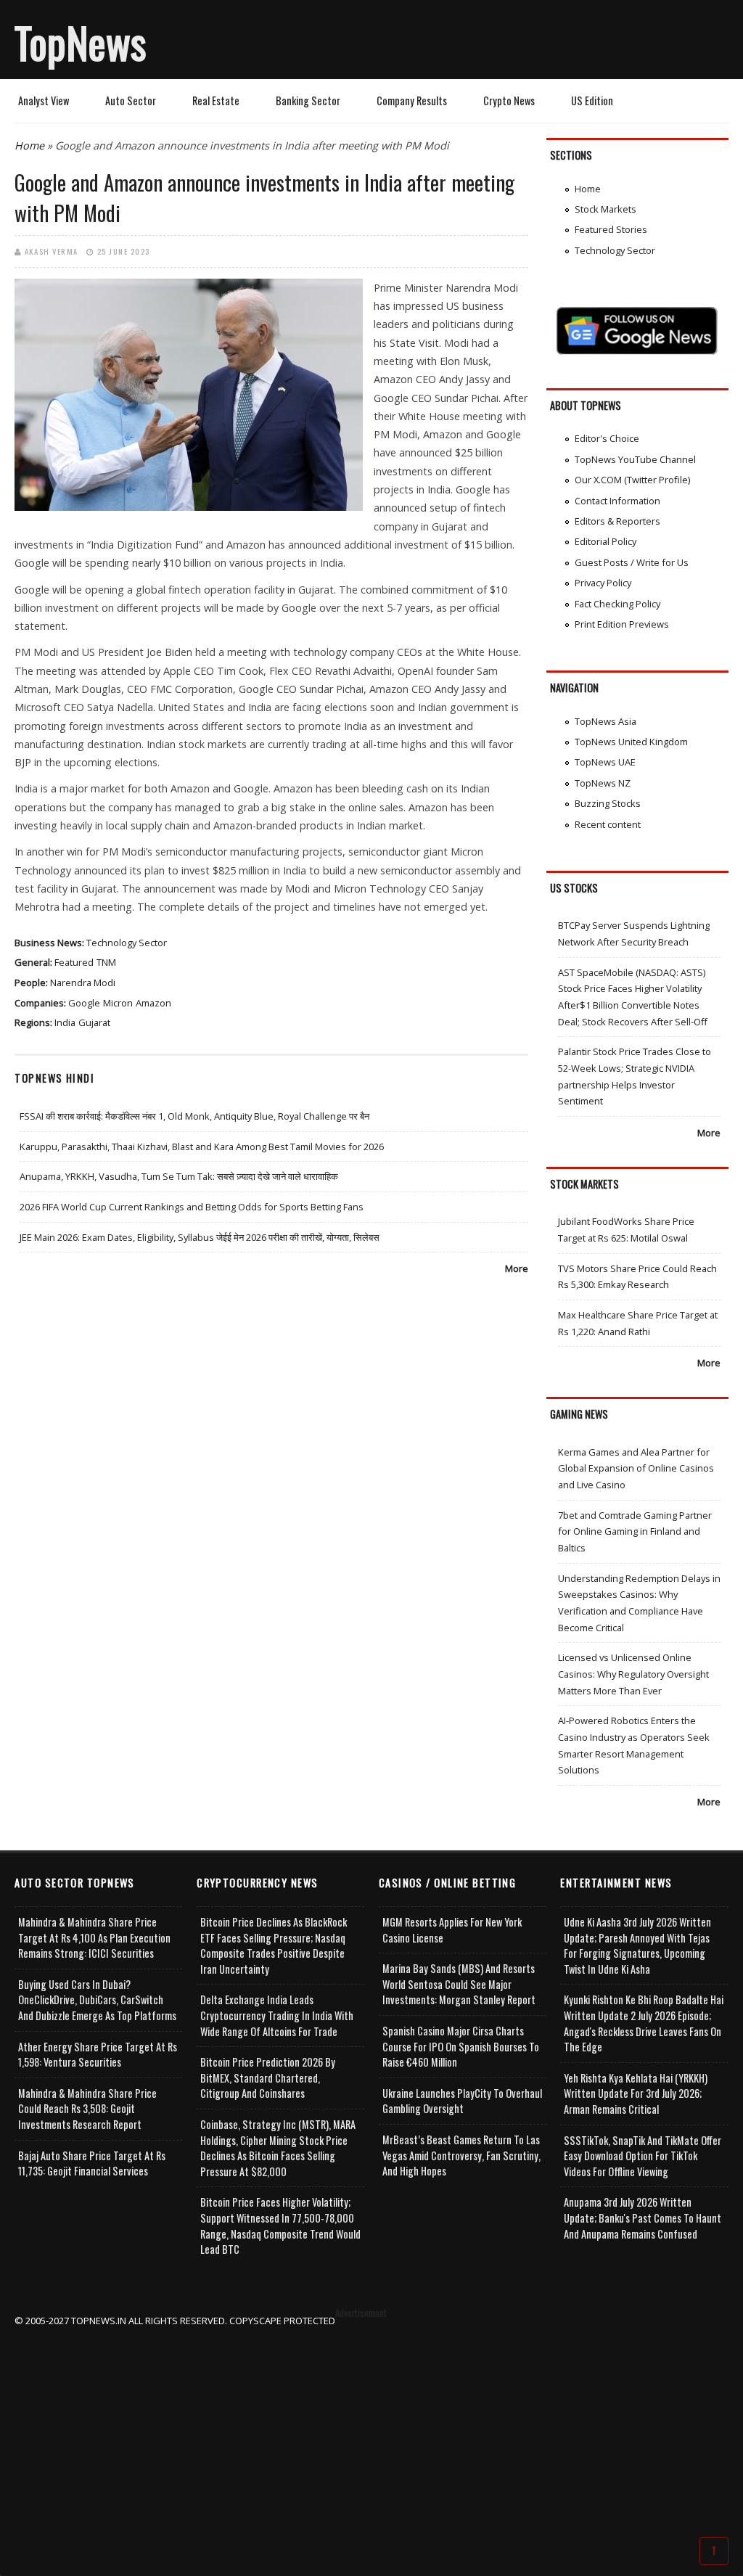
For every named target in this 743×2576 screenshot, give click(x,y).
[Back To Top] (714, 2550)
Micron (118, 1003)
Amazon (153, 1003)
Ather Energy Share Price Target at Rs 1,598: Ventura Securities (98, 2055)
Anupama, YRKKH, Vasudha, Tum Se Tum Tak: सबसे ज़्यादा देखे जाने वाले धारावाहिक (179, 1176)
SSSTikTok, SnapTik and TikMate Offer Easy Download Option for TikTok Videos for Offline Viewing (643, 2156)
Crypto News (509, 101)
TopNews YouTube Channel (635, 459)
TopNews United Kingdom (631, 742)
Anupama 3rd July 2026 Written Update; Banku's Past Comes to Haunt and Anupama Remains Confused (643, 2218)
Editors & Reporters (617, 521)
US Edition (592, 101)
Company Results (412, 101)
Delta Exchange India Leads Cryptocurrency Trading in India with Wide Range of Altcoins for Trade (277, 2015)
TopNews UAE (605, 762)
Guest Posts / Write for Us (632, 562)
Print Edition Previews (622, 624)
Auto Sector (131, 101)
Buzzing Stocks (608, 803)
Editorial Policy (606, 541)
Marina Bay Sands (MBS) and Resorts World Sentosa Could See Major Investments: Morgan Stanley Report (459, 1984)
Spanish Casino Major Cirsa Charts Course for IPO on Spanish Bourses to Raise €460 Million (461, 2046)
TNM (106, 962)
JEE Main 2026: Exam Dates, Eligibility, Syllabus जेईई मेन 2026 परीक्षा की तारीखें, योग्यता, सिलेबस (200, 1237)
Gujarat (94, 1022)
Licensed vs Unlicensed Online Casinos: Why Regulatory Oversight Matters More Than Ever (633, 1674)
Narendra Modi (83, 983)
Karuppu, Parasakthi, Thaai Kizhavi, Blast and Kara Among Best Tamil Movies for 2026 (202, 1147)
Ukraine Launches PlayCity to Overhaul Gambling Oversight (462, 2101)
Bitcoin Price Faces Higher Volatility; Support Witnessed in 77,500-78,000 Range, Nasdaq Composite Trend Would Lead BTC (280, 2226)
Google (84, 1003)
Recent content (608, 824)
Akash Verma (52, 251)
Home (29, 145)
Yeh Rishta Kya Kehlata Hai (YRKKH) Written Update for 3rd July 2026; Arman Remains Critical (636, 2093)
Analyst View (44, 101)
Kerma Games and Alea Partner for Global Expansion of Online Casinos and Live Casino (636, 1468)
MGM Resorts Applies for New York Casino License (452, 1930)
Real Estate (216, 101)
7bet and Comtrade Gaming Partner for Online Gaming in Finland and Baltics (635, 1531)
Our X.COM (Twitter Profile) (632, 480)
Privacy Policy (603, 583)
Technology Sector (127, 943)
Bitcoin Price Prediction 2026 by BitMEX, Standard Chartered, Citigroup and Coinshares (268, 2077)
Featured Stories (611, 229)
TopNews (81, 42)
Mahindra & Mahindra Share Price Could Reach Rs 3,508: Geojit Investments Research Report (87, 2109)
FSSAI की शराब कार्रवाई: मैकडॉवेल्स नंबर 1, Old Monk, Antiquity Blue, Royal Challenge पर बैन (194, 1116)
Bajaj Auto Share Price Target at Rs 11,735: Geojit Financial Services (92, 2163)
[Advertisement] (372, 2430)
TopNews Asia (606, 721)
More (517, 1268)
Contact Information (617, 501)
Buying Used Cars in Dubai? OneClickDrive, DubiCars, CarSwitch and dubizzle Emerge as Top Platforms (97, 2000)
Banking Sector (308, 101)
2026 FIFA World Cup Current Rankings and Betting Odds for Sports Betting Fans (192, 1207)
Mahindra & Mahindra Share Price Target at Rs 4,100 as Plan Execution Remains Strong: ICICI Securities (94, 1937)
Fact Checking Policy (617, 604)
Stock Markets (606, 209)
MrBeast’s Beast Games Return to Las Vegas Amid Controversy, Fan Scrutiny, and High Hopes (461, 2155)
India (65, 1022)
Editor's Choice (607, 438)
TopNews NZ (603, 783)
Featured (74, 962)
